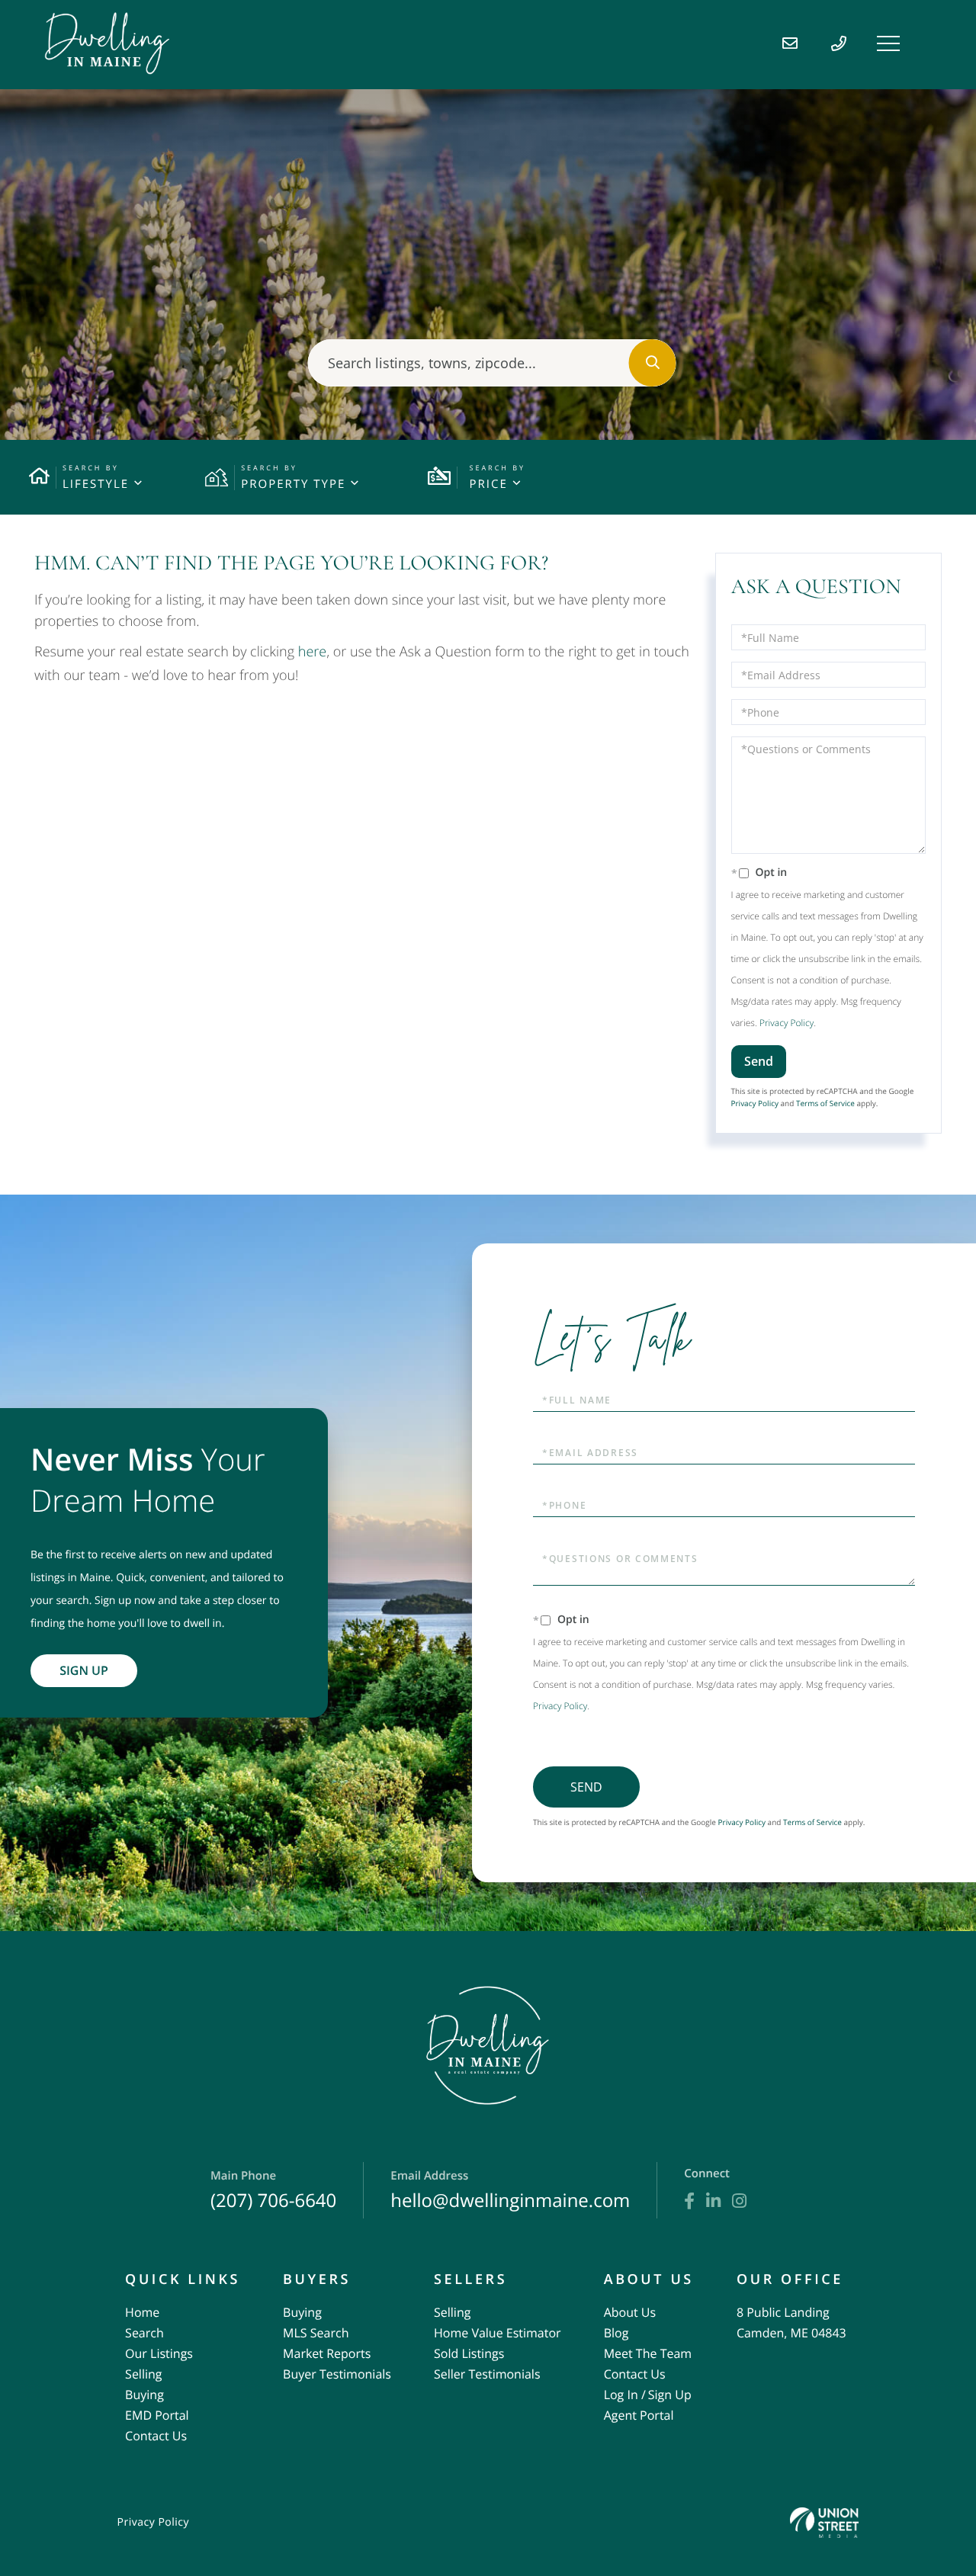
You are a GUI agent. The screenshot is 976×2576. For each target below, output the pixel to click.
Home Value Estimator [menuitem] (498, 2333)
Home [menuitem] (142, 2312)
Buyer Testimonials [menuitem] (337, 2374)
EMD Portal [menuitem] (157, 2415)
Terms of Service (825, 1103)
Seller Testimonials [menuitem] (487, 2374)
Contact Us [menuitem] (156, 2436)
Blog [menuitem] (616, 2333)
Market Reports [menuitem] (327, 2353)
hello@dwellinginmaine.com (510, 2191)
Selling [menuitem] (143, 2374)
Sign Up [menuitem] (670, 2395)
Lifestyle (96, 484)
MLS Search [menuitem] (316, 2333)
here (312, 652)
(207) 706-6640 (273, 2191)
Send (759, 1061)
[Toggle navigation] (888, 43)
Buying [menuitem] (144, 2395)
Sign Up (84, 1670)
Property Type (293, 484)
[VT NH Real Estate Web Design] (824, 2522)
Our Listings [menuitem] (159, 2353)
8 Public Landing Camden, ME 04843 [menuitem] (791, 2323)
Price (488, 484)
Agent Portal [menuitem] (639, 2415)
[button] (653, 363)
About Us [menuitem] (630, 2312)
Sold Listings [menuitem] (469, 2353)
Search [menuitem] (144, 2333)
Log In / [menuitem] (625, 2395)
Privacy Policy (787, 1023)
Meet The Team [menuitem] (648, 2353)
